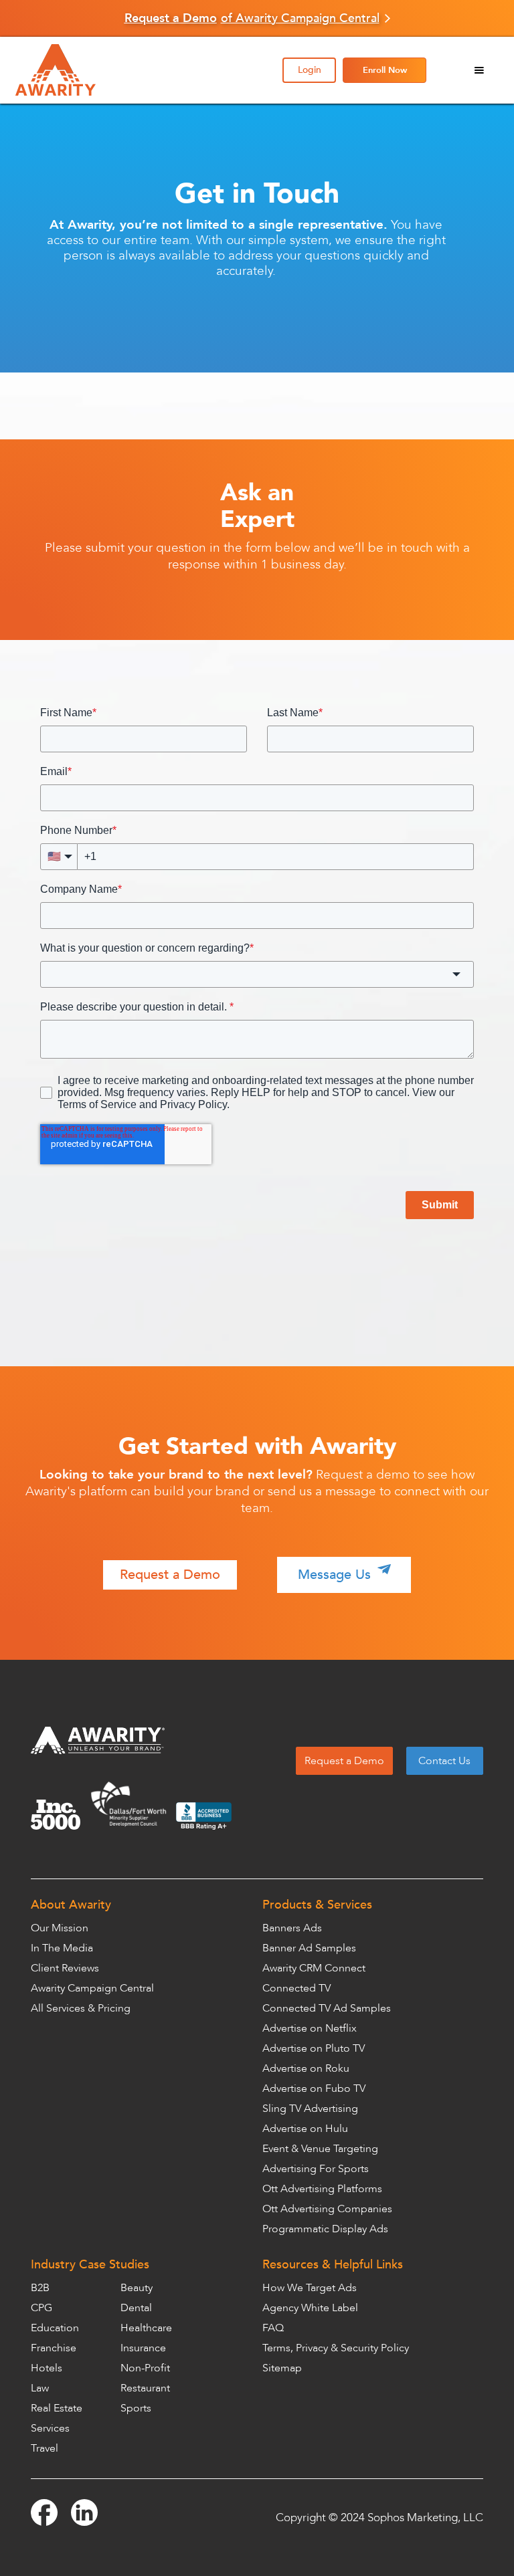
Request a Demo (170, 1575)
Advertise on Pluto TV (314, 2048)
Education (55, 2328)
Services (50, 2428)
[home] (96, 70)
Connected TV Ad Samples (327, 2008)
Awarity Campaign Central (92, 1988)
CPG (41, 2308)
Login (310, 70)
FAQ (273, 2328)
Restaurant (145, 2388)
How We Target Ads (310, 2288)
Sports (136, 2408)
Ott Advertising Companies (327, 2209)
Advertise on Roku (306, 2068)
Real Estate (57, 2408)
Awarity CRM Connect (314, 1968)
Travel (45, 2448)
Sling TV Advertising (310, 2109)
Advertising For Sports (316, 2169)
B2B (40, 2288)
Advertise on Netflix (310, 2028)
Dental (136, 2308)
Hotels (47, 2368)
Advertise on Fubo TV (314, 2088)
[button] (479, 70)
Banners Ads (292, 1928)
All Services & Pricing (81, 2008)
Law (40, 2388)
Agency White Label (310, 2308)
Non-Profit (145, 2368)
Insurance (143, 2348)
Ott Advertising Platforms (322, 2189)
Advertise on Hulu (305, 2129)
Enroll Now (385, 70)
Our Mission (60, 1928)
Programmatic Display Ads (325, 2229)
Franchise (54, 2348)
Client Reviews (65, 1968)
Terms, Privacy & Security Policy (336, 2348)
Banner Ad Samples (309, 1948)
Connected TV (296, 1988)
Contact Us (444, 1761)
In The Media (62, 1948)
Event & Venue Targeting (320, 2149)
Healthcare (146, 2328)
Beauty (137, 2288)
